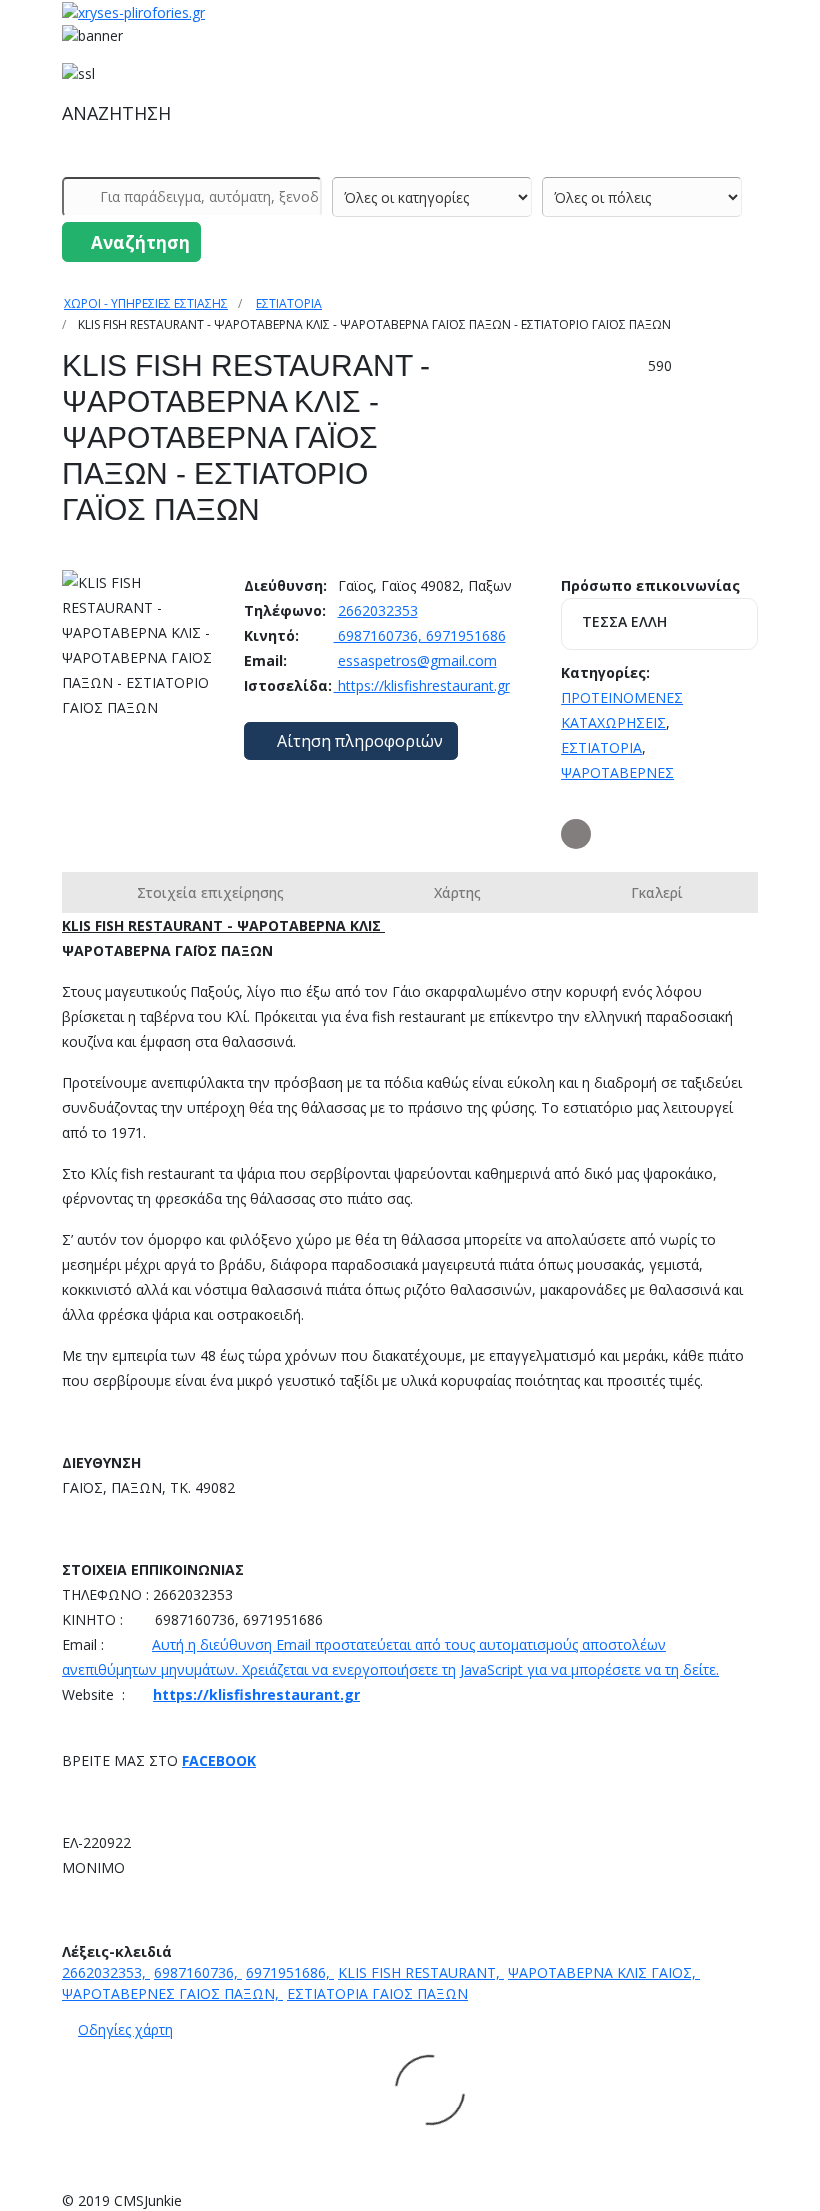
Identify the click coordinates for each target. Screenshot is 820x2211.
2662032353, (106, 1972)
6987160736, (198, 1972)
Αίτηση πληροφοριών (358, 741)
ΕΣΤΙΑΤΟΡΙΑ (289, 303)
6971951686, (290, 1972)
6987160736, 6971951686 (420, 635)
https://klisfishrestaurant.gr (422, 685)
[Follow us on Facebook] (576, 834)
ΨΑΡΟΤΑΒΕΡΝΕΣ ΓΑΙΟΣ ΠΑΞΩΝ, (172, 1993)
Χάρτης (457, 892)
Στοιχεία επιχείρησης (210, 892)
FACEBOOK (219, 1760)
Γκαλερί (657, 892)
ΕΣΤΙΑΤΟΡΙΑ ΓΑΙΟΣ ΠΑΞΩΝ (377, 1993)
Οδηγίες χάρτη (125, 2029)
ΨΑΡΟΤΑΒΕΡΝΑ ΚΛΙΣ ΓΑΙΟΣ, (604, 1972)
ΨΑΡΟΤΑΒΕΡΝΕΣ (617, 772)
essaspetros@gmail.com (417, 660)
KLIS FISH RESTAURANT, (421, 1972)
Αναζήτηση (138, 242)
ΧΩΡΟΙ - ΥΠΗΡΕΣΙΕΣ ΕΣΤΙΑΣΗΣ (146, 303)
